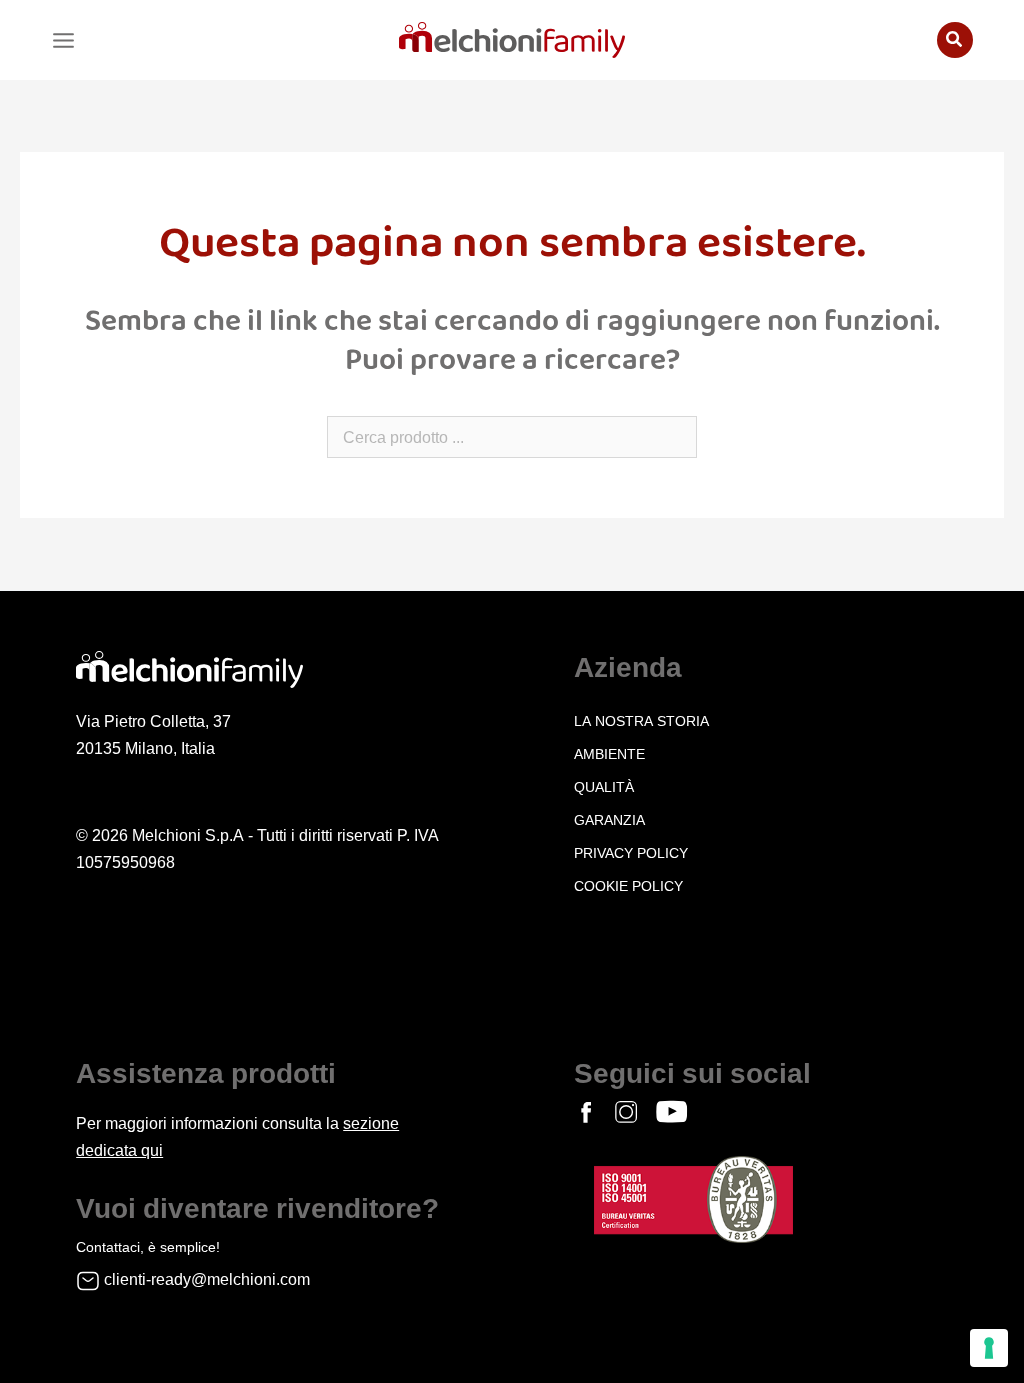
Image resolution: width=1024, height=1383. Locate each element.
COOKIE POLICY (628, 886)
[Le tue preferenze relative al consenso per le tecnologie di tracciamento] (989, 1348)
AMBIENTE (609, 754)
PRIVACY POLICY (631, 853)
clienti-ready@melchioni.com (207, 1279)
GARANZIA (609, 820)
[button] (955, 40)
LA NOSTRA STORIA (641, 721)
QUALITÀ (604, 787)
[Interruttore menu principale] (63, 40)
